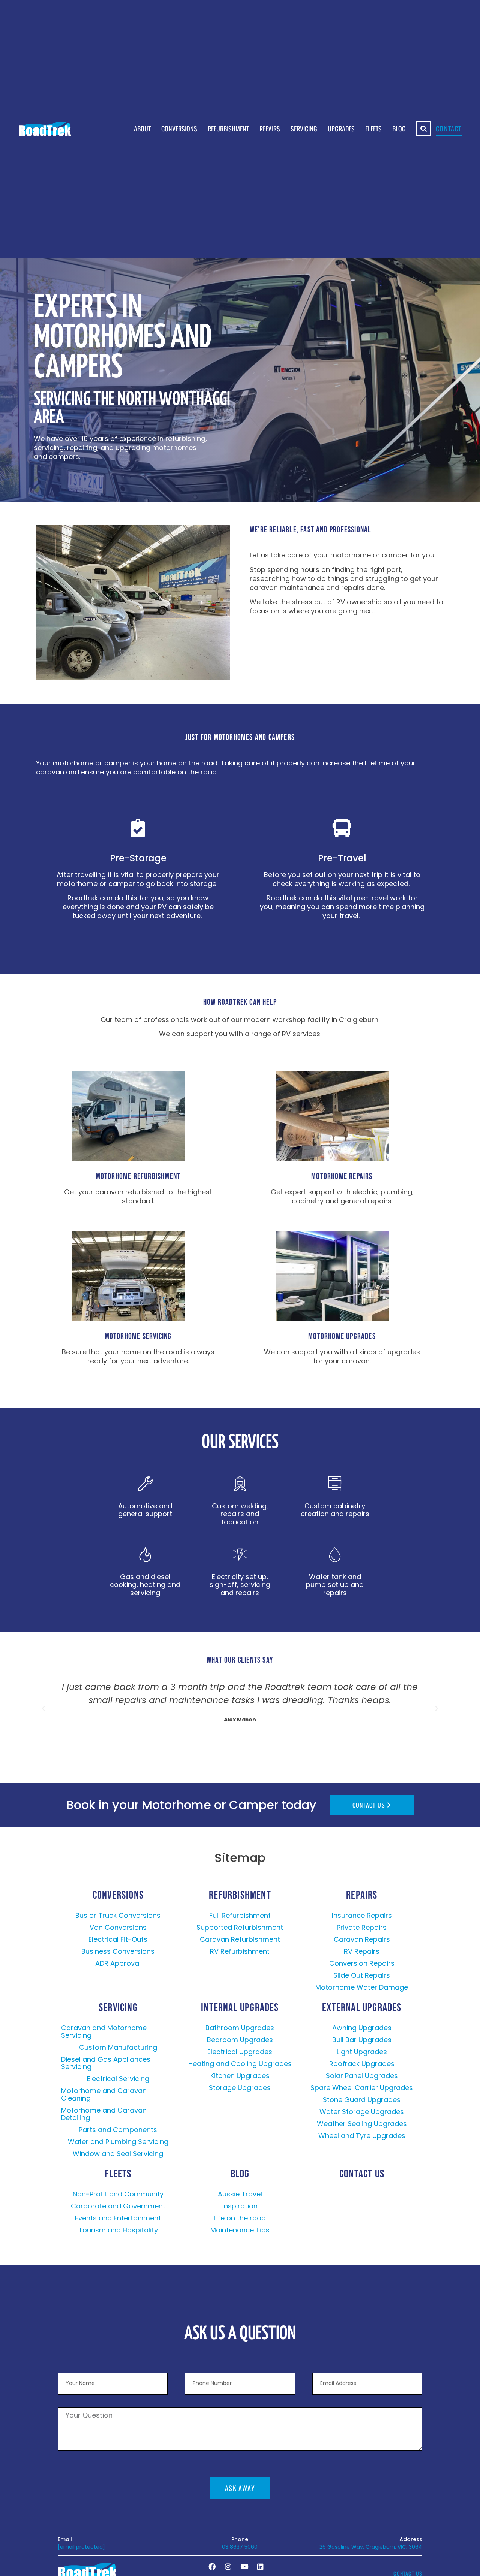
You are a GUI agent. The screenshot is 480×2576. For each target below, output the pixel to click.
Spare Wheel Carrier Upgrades (362, 2088)
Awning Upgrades (362, 2028)
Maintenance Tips (240, 2230)
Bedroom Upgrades (240, 2040)
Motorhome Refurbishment (138, 1177)
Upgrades (341, 129)
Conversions (179, 129)
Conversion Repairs (362, 1963)
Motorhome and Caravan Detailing (104, 2114)
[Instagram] (228, 2566)
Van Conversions (118, 1927)
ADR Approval (118, 1963)
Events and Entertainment (118, 2218)
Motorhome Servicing (138, 1337)
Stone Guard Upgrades (362, 2100)
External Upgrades (362, 2008)
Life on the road (240, 2218)
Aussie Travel (240, 2194)
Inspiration (240, 2206)
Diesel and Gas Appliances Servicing (106, 2063)
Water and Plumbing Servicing (118, 2142)
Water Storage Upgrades (362, 2112)
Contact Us (362, 2174)
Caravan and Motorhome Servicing (104, 2031)
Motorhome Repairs (342, 1177)
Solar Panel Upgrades (362, 2076)
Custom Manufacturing (118, 2047)
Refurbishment (228, 129)
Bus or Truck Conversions (118, 1915)
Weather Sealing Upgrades (362, 2124)
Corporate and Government (118, 2206)
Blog (399, 129)
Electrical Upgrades (240, 2052)
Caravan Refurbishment (240, 1939)
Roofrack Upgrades (362, 2064)
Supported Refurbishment (240, 1927)
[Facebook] (212, 2566)
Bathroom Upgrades (240, 2028)
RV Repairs (362, 1951)
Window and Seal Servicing (118, 2154)
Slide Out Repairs (362, 1975)
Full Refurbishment (240, 1915)
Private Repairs (362, 1927)
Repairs (270, 129)
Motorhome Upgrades (342, 1337)
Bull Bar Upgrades (362, 2040)
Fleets (373, 129)
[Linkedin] (260, 2566)
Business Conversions (118, 1951)
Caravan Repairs (362, 1939)
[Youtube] (244, 2566)
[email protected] (81, 2547)
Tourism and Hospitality (118, 2230)
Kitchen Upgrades (240, 2076)
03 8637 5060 (240, 2547)
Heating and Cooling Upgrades (240, 2064)
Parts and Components (118, 2130)
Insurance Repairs (362, 1915)
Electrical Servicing (118, 2079)
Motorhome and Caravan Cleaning (104, 2094)
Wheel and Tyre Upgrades (362, 2136)
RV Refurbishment (240, 1951)
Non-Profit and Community (118, 2194)
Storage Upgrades (240, 2088)
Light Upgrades (362, 2052)
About (142, 129)
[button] (43, 1709)
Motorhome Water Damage (362, 1987)
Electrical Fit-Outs (118, 1939)
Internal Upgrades (240, 2008)
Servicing (304, 129)
